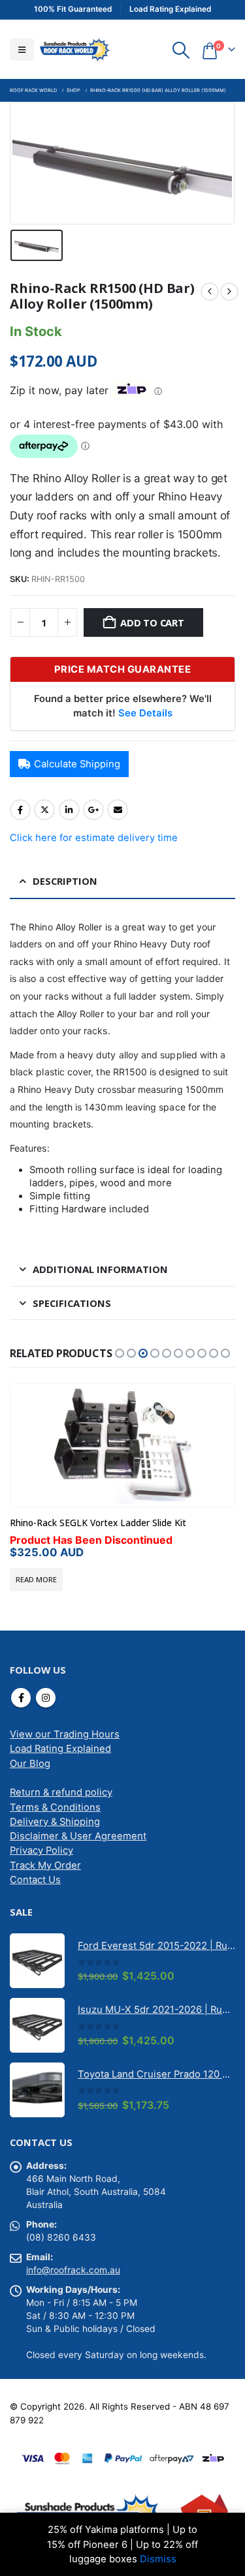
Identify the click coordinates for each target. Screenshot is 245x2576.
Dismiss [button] (158, 2559)
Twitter (44, 810)
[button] (22, 50)
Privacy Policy (41, 1850)
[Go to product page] (122, 1445)
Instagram (46, 1698)
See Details (145, 713)
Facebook (20, 810)
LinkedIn (69, 810)
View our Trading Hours (65, 1734)
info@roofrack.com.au (73, 2270)
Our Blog (30, 1764)
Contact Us (35, 1880)
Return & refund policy (61, 1792)
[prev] (210, 292)
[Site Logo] (74, 49)
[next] (229, 292)
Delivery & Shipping (55, 1822)
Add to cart (152, 622)
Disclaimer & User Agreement (78, 1836)
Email (118, 810)
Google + (93, 810)
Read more (36, 1579)
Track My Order (45, 1865)
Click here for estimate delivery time (94, 838)
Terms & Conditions (55, 1807)
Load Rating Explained (60, 1749)
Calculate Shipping (77, 764)
